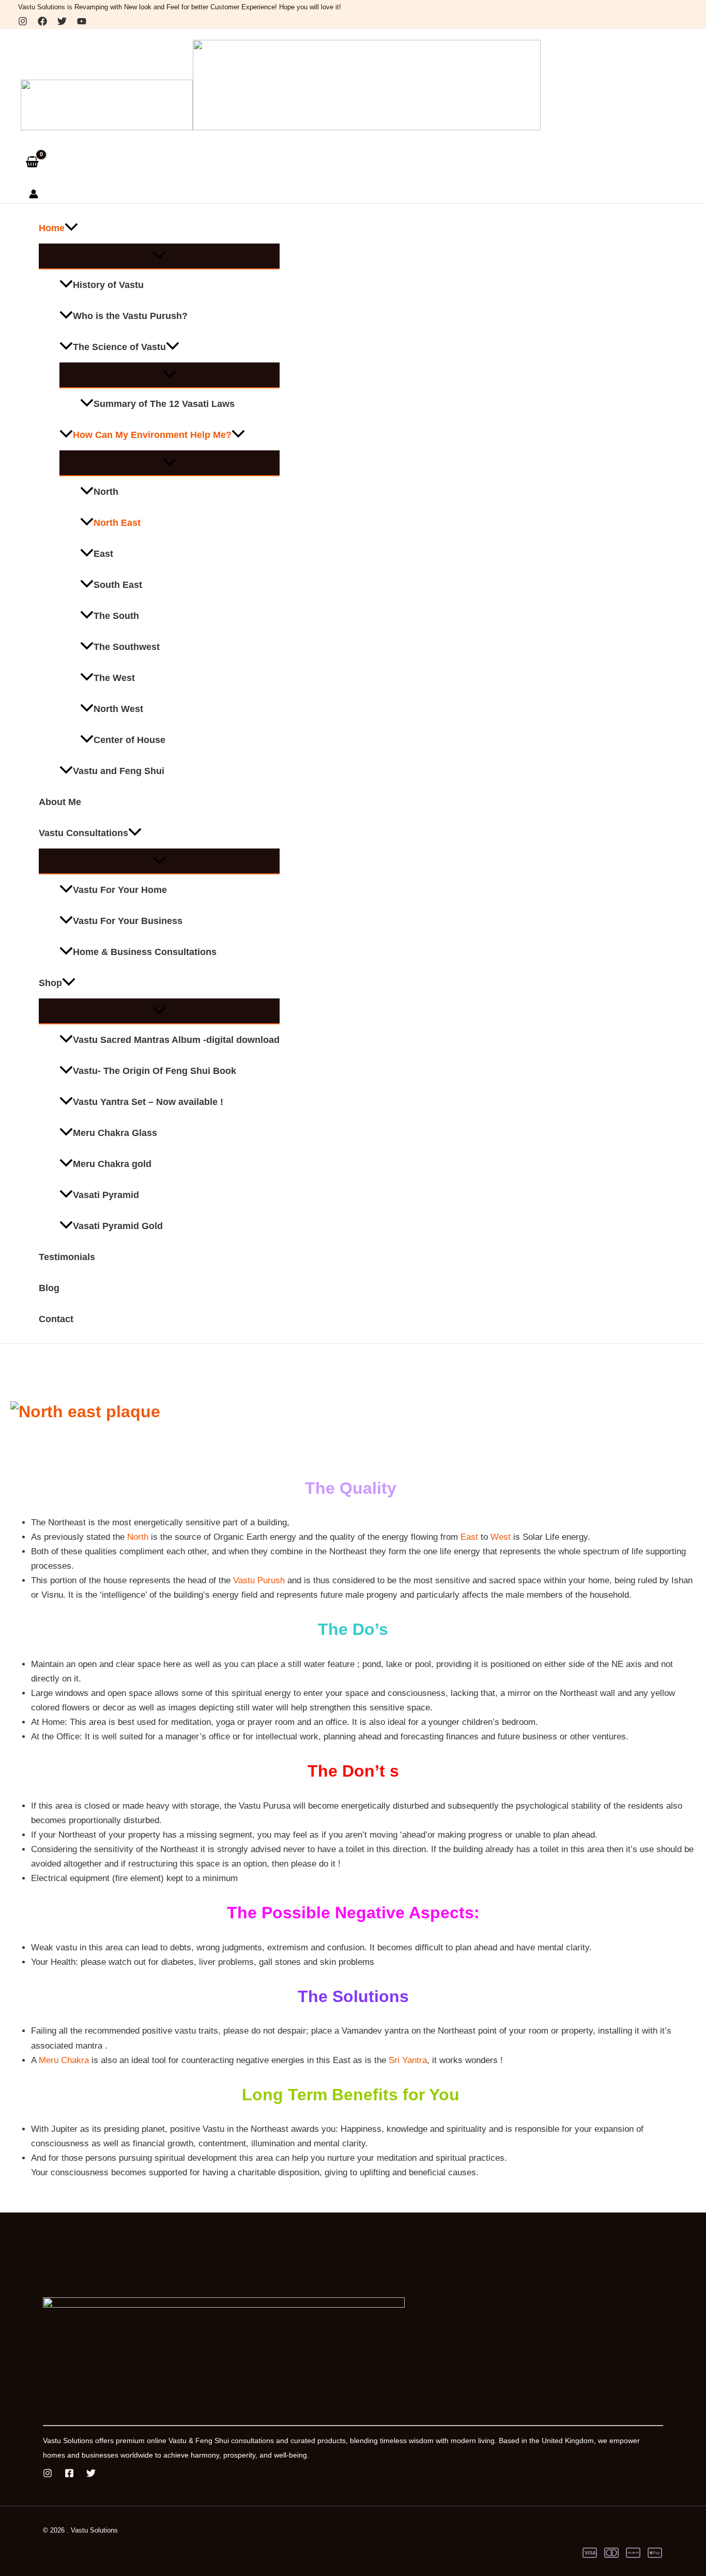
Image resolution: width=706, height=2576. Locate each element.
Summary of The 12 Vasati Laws (164, 404)
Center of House (129, 740)
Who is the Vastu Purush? (130, 316)
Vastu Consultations (83, 833)
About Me (60, 802)
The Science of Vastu (119, 347)
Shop (50, 983)
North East (117, 523)
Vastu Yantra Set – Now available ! (148, 1102)
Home (52, 228)
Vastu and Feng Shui (119, 771)
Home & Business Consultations (145, 952)
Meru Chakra (64, 2060)
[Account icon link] (34, 196)
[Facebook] (42, 23)
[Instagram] (23, 23)
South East (118, 585)
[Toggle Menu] (159, 256)
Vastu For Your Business (128, 921)
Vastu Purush (259, 1580)
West (502, 1537)
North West (118, 709)
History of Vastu (108, 285)
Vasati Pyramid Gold (118, 1226)
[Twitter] (62, 23)
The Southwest (127, 647)
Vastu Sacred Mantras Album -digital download (176, 1040)
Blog (49, 1288)
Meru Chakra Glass (115, 1133)
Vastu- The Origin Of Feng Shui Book (155, 1071)
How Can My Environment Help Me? (152, 435)
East (103, 554)
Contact (56, 1319)
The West (114, 678)
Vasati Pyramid (106, 1195)
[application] (71, 228)
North (106, 492)
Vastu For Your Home (120, 890)
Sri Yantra (408, 2060)
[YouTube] (82, 23)
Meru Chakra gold (112, 1164)
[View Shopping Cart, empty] (32, 162)
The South (116, 616)
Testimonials (67, 1257)
